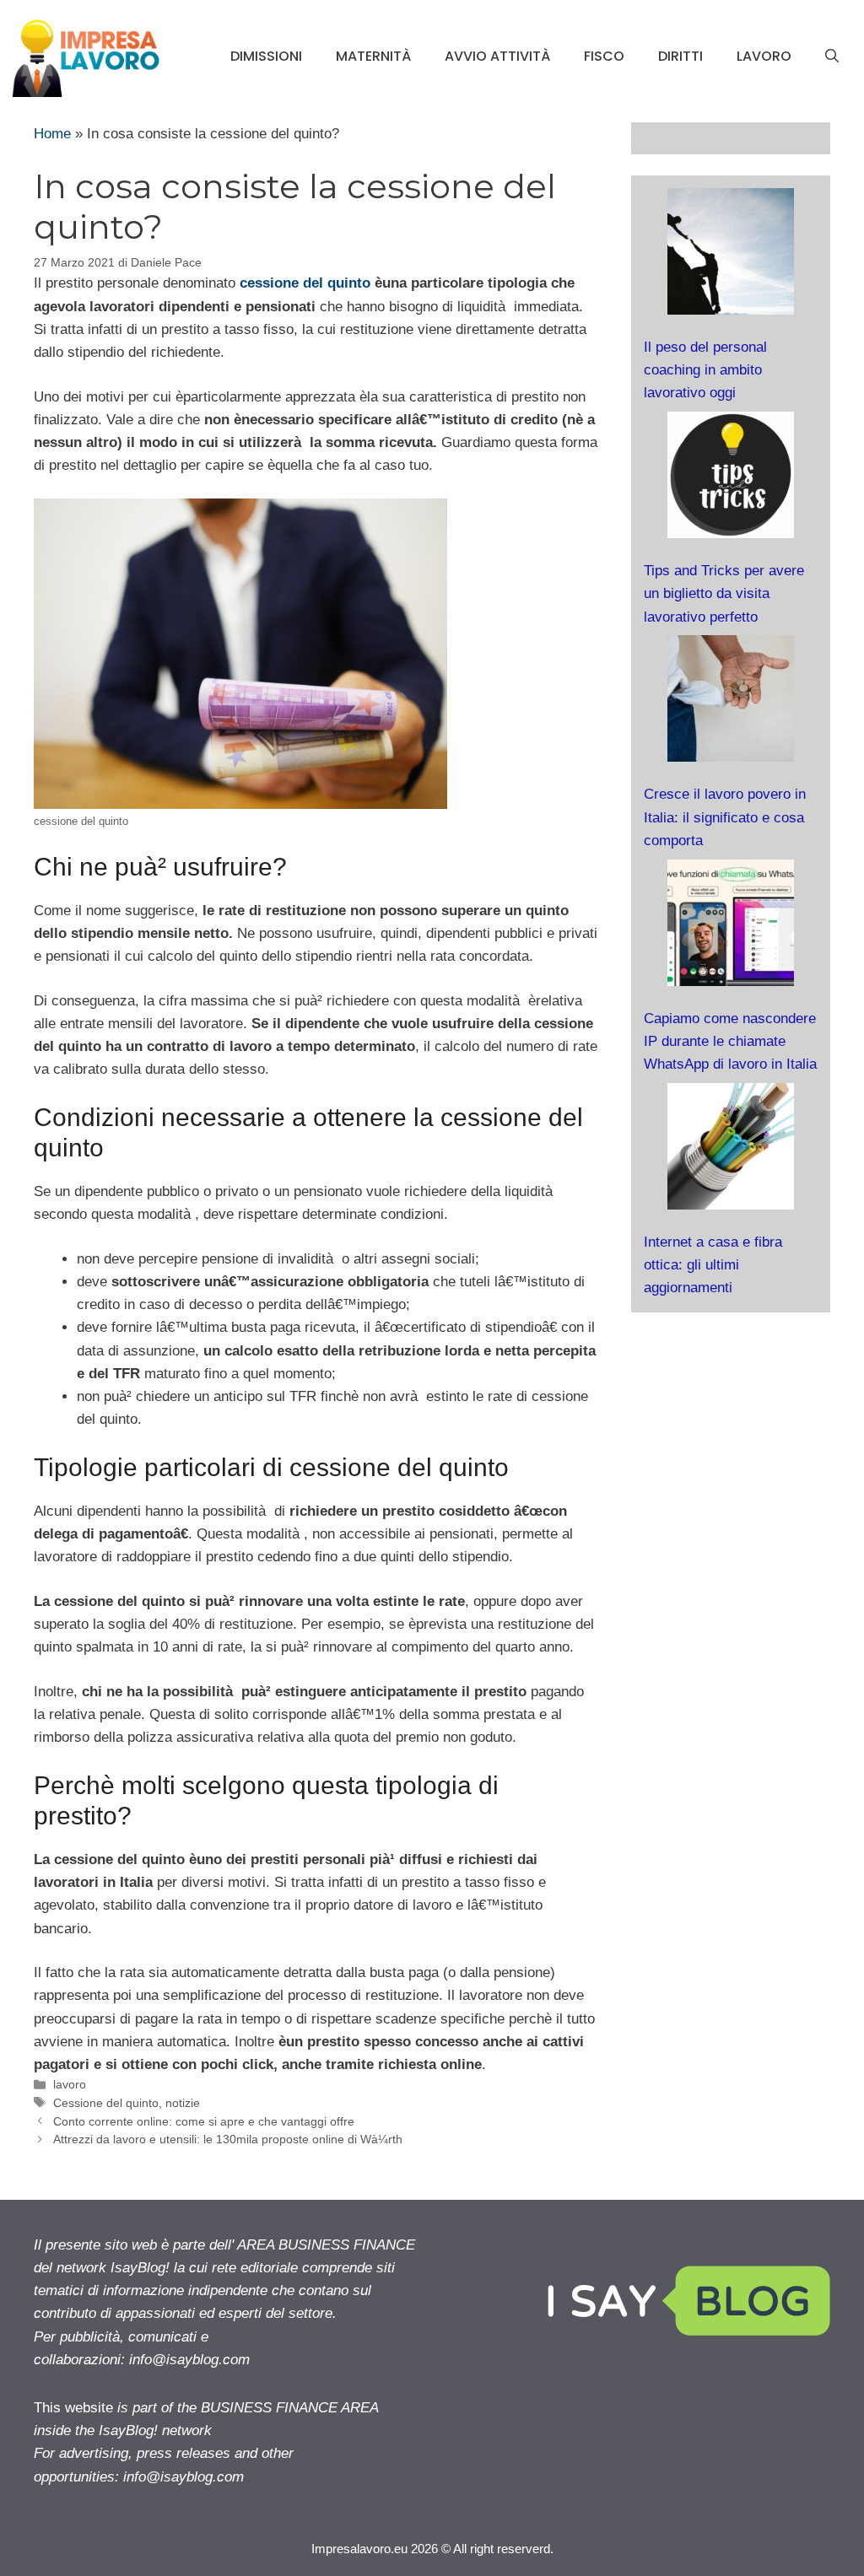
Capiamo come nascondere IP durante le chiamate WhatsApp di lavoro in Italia (730, 1041)
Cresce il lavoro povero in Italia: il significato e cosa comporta (725, 817)
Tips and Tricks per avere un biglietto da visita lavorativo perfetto (724, 593)
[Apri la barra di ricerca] (832, 57)
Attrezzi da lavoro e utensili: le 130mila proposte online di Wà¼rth (228, 2139)
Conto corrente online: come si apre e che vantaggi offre (204, 2121)
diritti (680, 56)
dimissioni (266, 56)
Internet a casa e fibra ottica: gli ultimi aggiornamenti (713, 1265)
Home (52, 134)
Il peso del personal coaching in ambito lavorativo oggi (705, 370)
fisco (604, 56)
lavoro (764, 56)
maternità (373, 56)
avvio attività (497, 56)
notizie (183, 2103)
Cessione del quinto (106, 2103)
